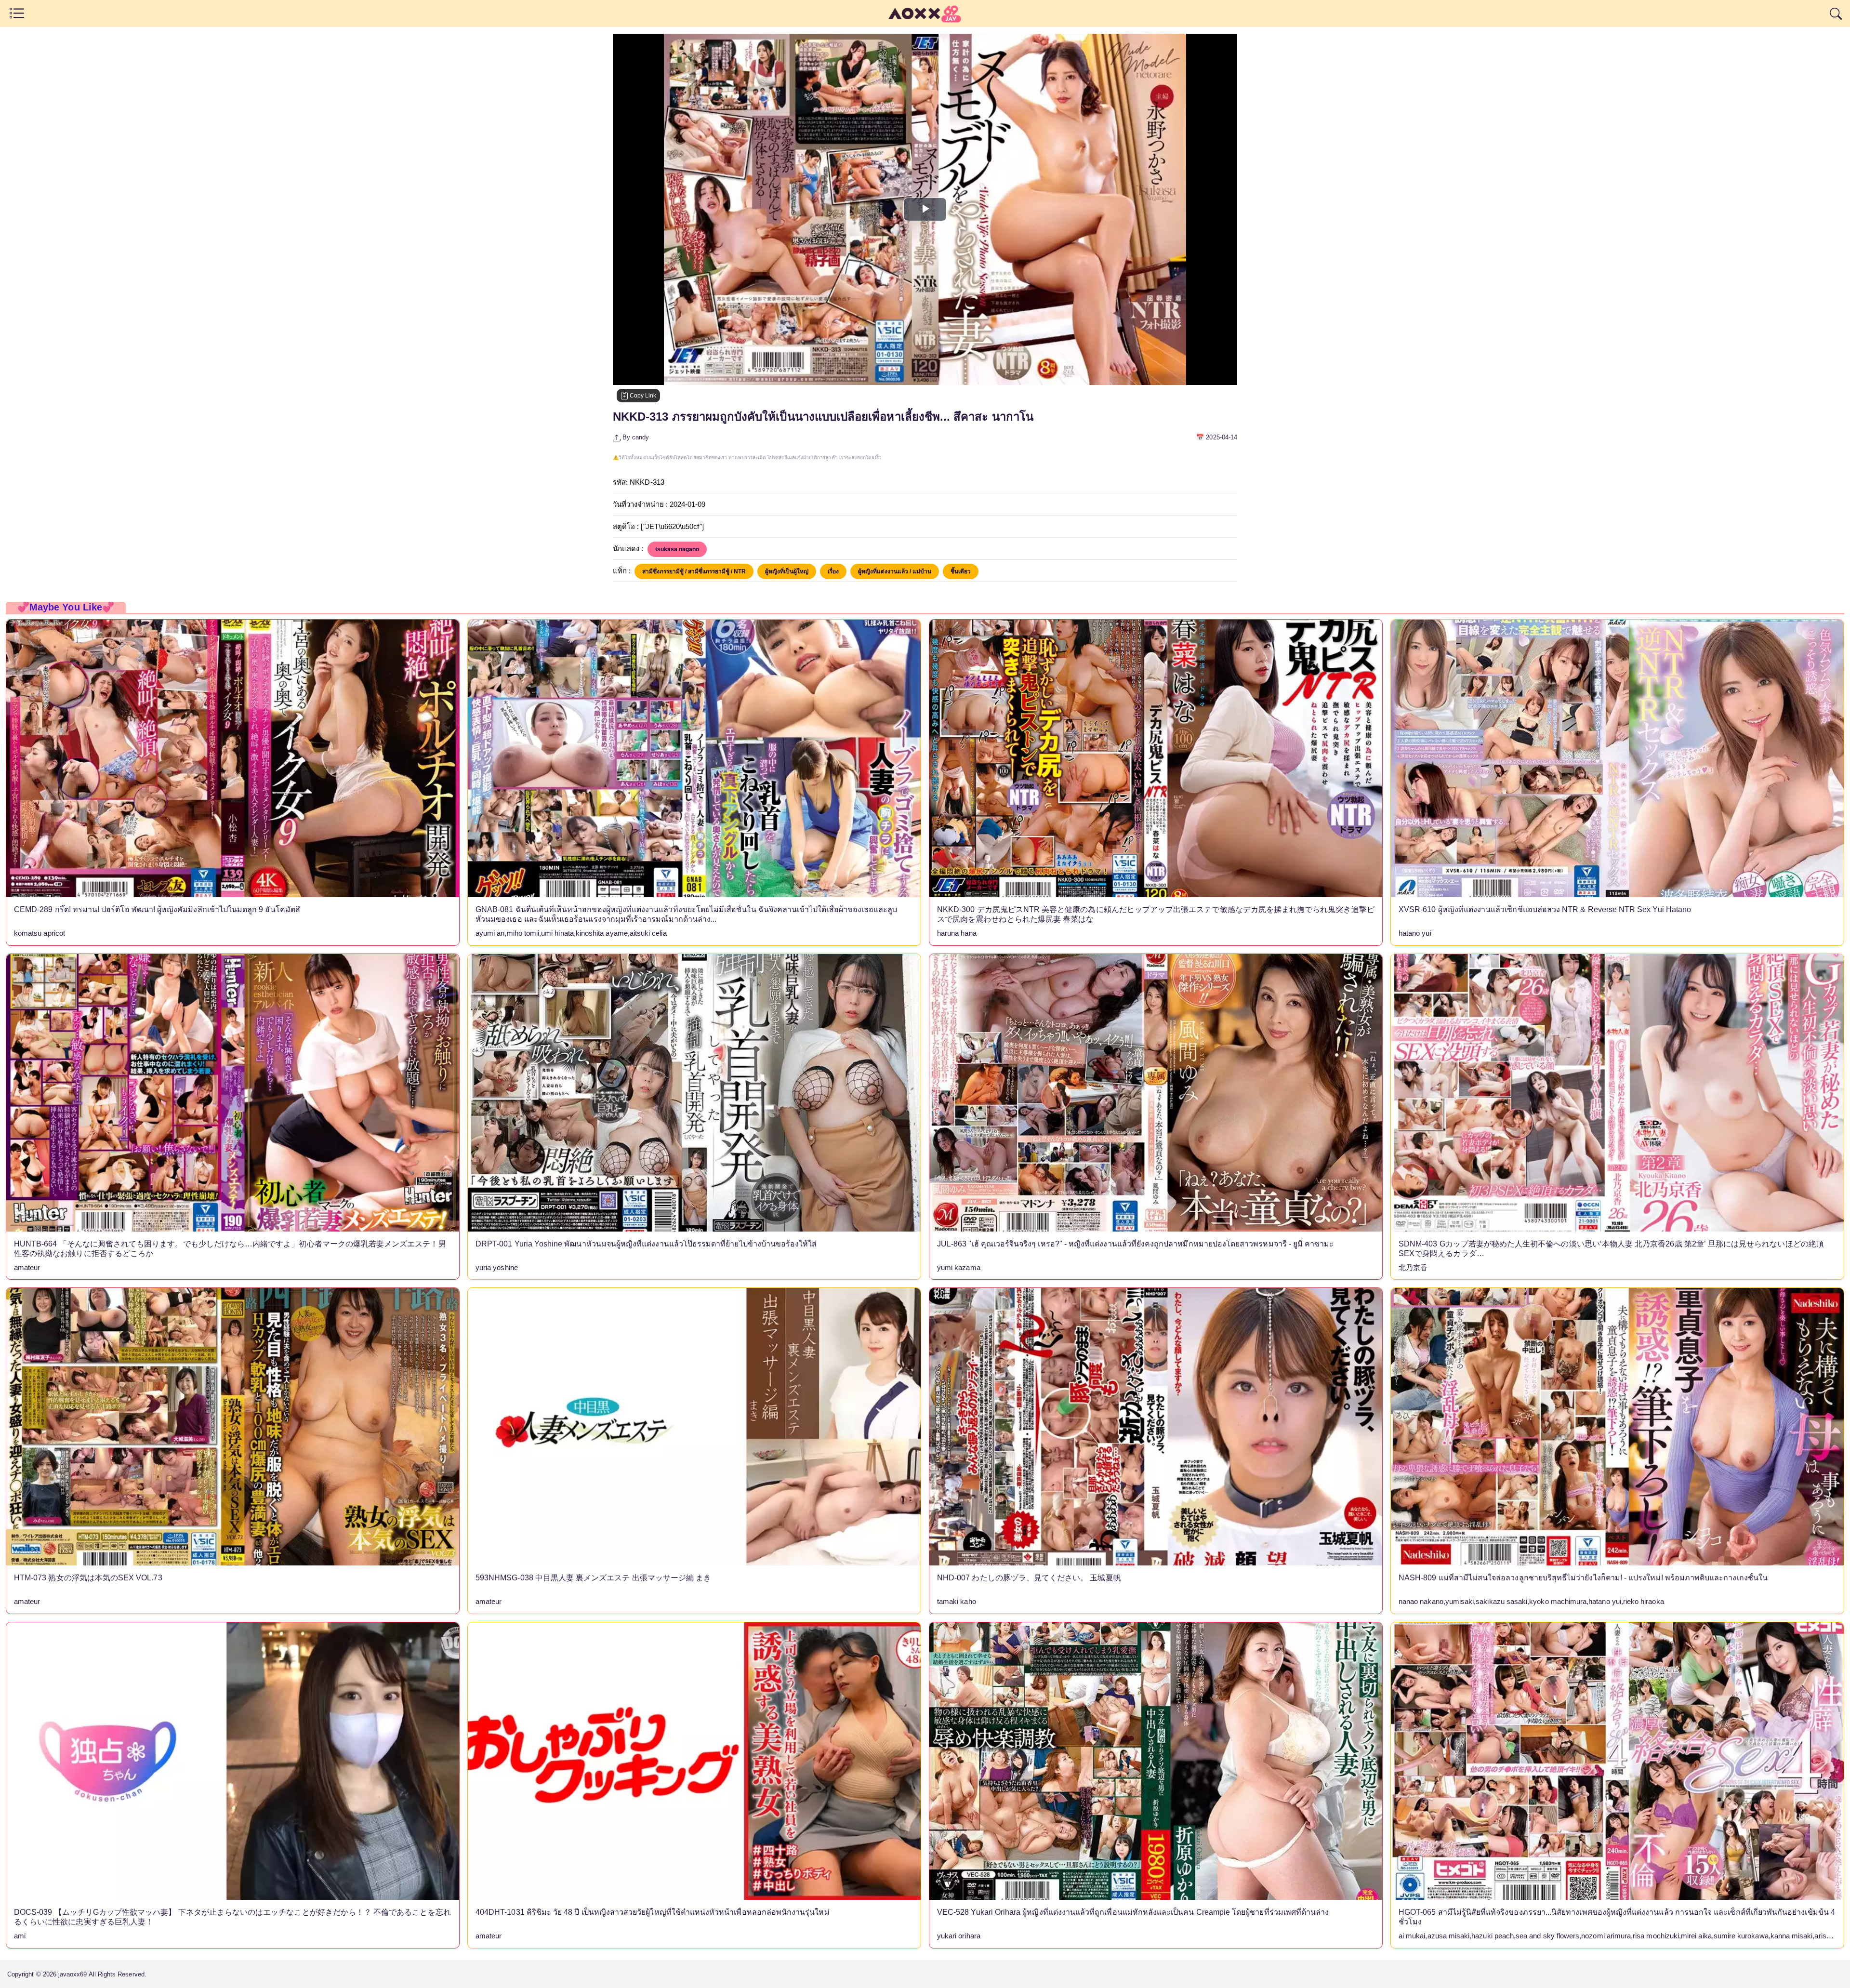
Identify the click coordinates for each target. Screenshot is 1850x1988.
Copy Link (642, 396)
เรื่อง (833, 571)
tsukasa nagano (677, 549)
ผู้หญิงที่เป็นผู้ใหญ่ (787, 571)
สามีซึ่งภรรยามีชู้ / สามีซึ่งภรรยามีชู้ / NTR (694, 571)
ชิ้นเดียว (961, 571)
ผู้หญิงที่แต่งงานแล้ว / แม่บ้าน (895, 571)
